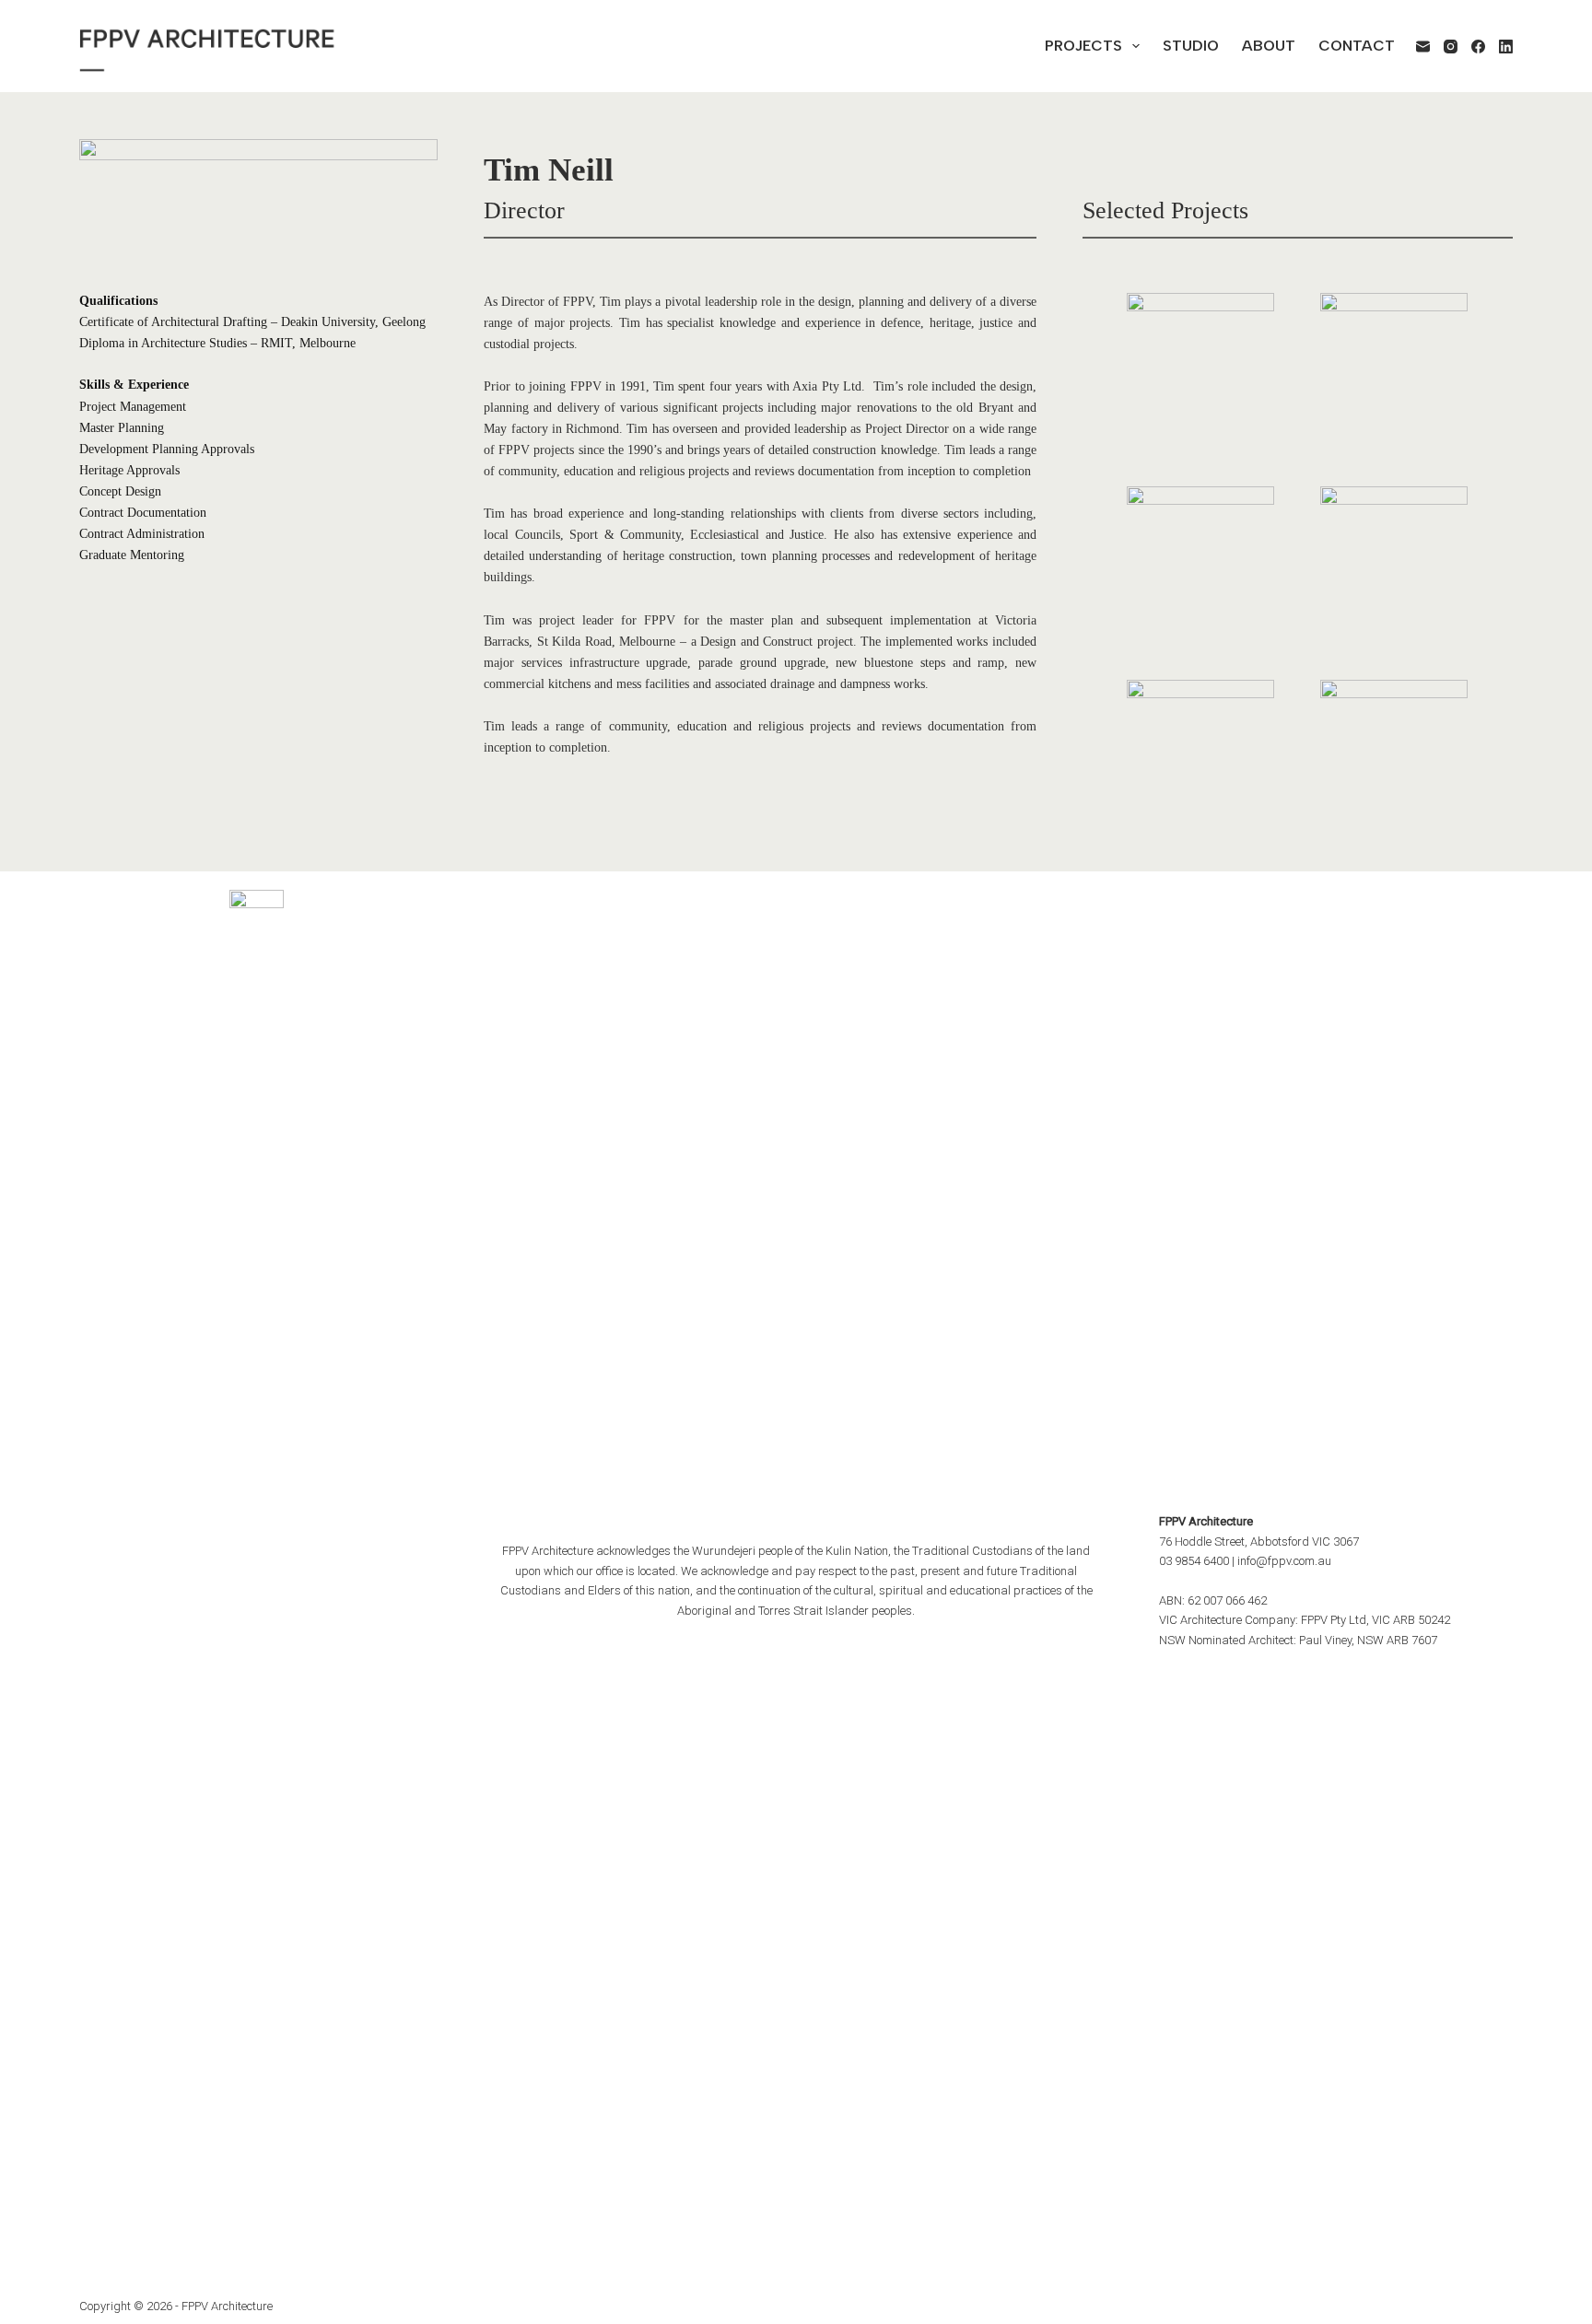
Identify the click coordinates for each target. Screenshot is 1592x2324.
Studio (1191, 46)
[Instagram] (1451, 47)
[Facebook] (1478, 47)
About (1269, 46)
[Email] (1423, 47)
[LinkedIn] (1506, 47)
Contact (1357, 46)
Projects (1083, 46)
